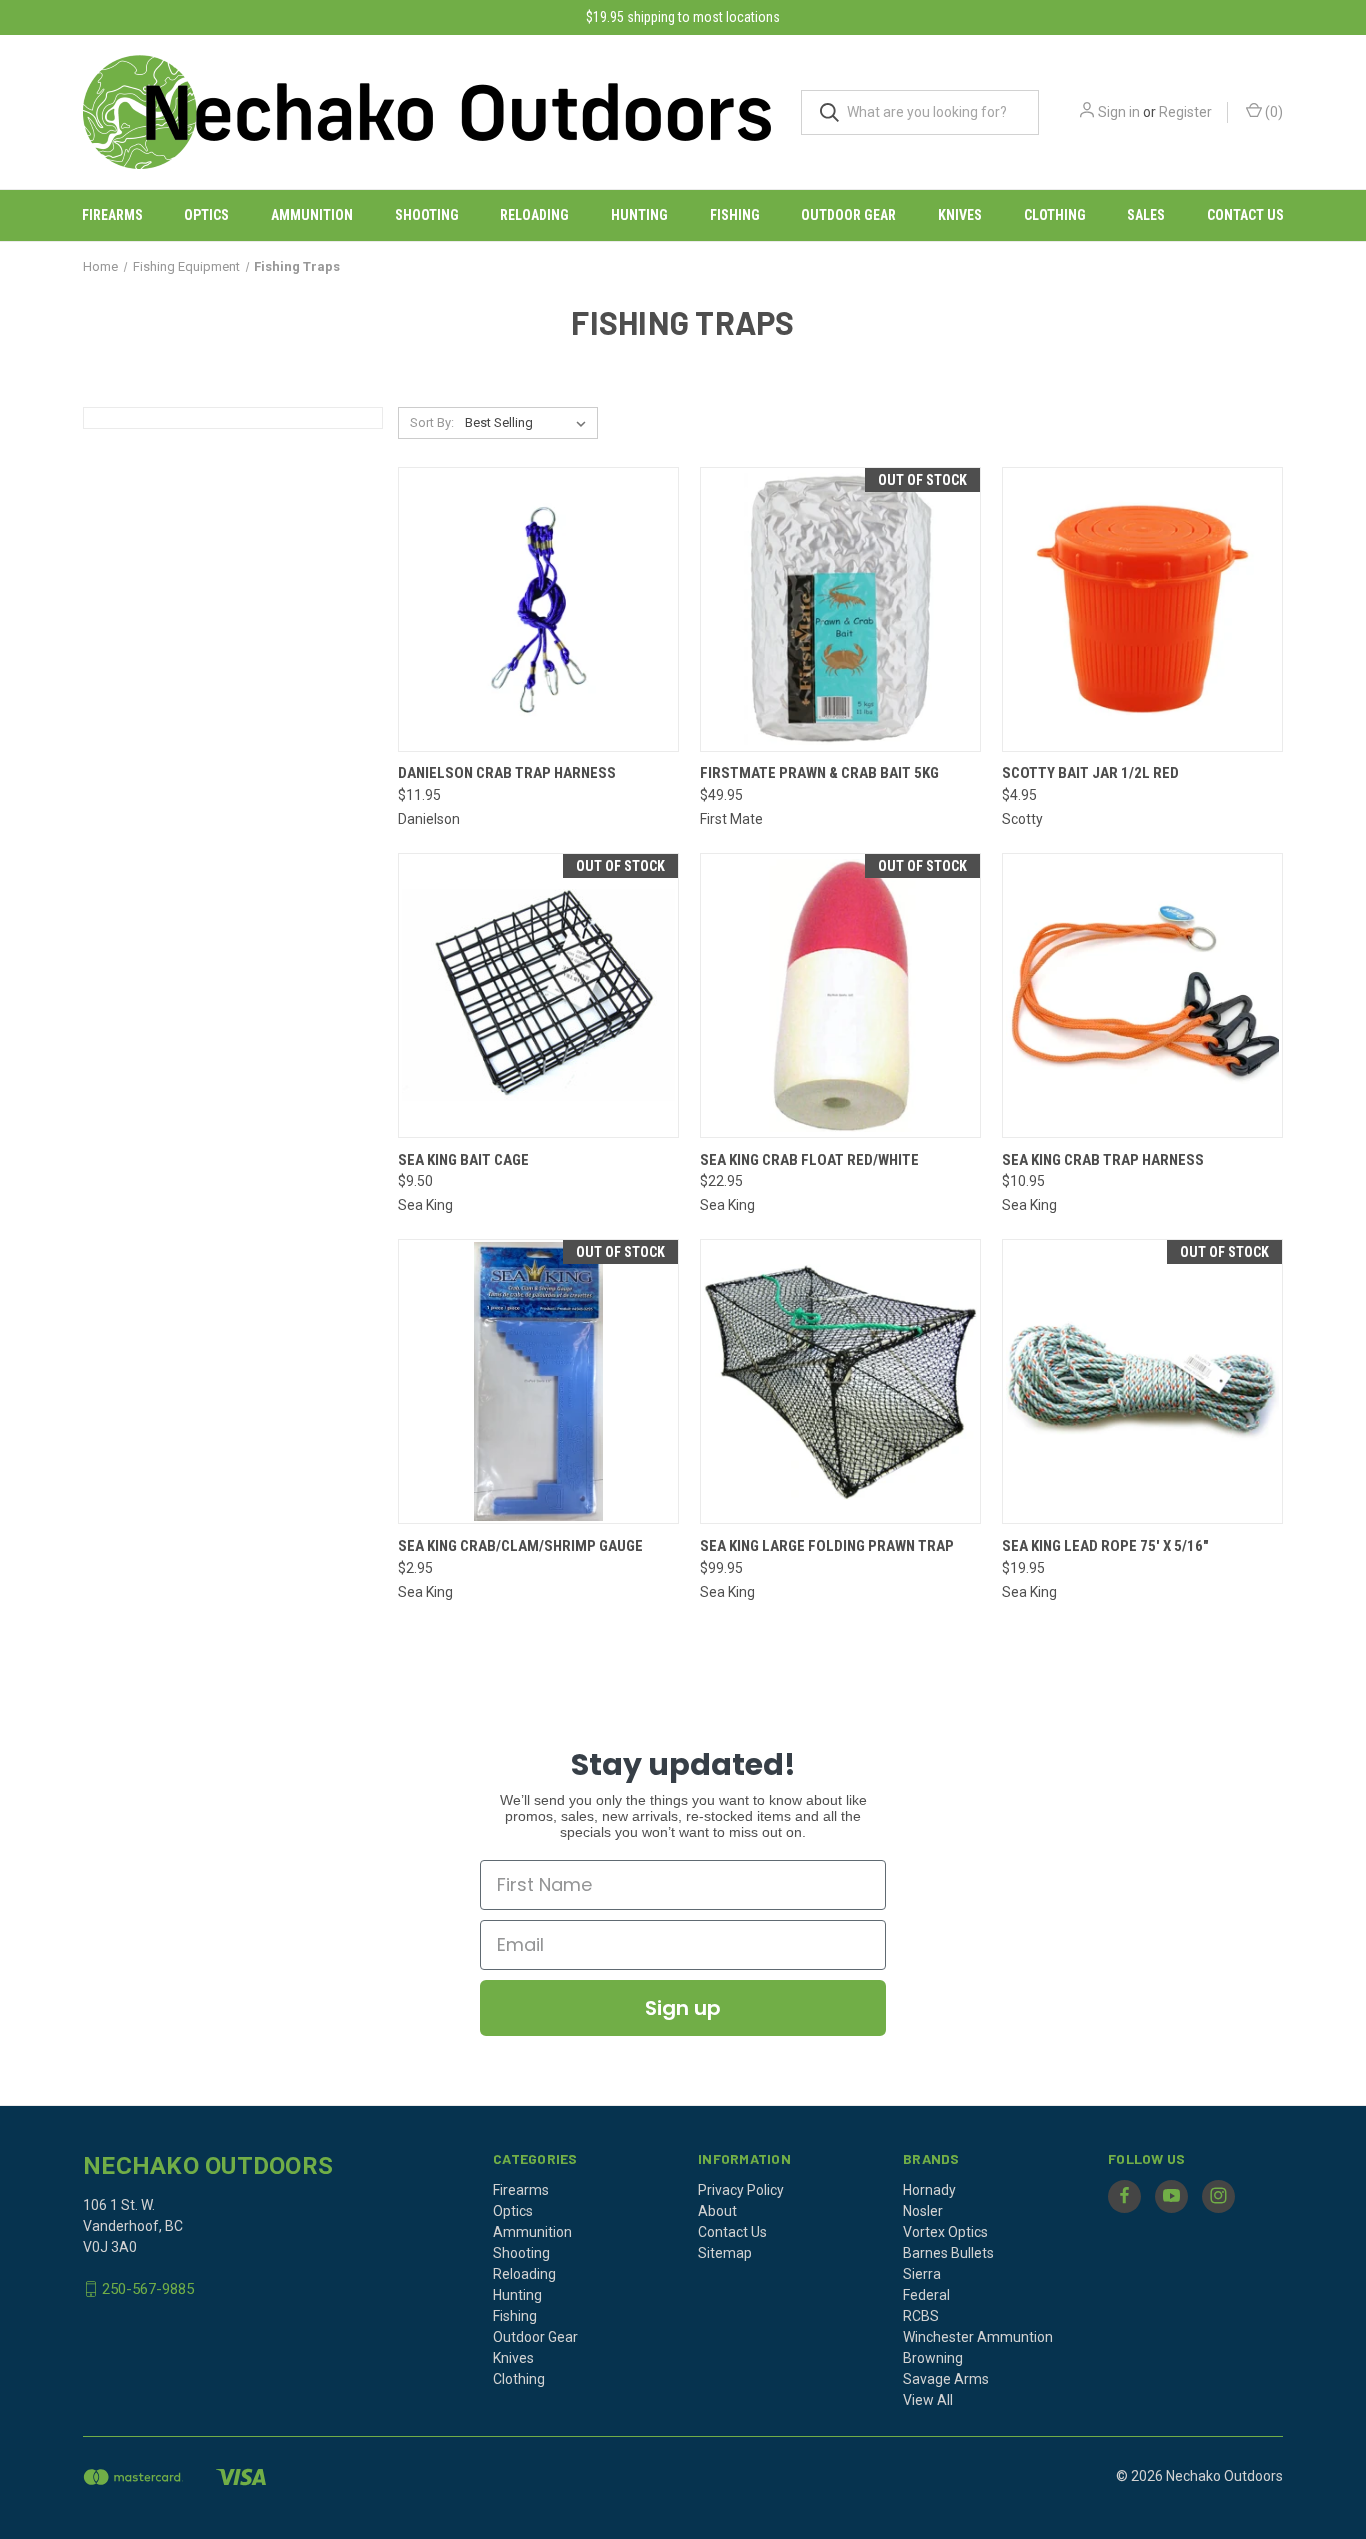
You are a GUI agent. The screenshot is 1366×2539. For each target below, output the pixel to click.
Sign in (1119, 112)
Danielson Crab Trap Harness (507, 773)
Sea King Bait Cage (463, 1160)
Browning (933, 2358)
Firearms (112, 215)
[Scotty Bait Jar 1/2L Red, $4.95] (1142, 609)
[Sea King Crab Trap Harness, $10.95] (1142, 995)
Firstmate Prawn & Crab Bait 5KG (819, 773)
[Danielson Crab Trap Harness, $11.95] (538, 609)
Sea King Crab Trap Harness (1103, 1160)
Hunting (639, 215)
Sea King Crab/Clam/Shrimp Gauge (520, 1546)
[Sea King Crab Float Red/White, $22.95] (840, 995)
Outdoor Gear (848, 215)
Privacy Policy (741, 2190)
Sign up (683, 2008)
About (717, 2211)
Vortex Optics (945, 2232)
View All (928, 2400)
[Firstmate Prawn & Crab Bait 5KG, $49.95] (840, 609)
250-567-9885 (148, 2289)
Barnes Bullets (948, 2253)
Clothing (1055, 215)
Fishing (735, 215)
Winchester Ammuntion (978, 2337)
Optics (206, 215)
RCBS (921, 2316)
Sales (1146, 215)
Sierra (922, 2274)
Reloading (534, 215)
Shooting (427, 215)
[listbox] (529, 423)
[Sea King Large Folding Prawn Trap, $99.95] (840, 1381)
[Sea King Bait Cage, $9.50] (538, 995)
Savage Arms (946, 2379)
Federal (926, 2295)
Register (1185, 112)
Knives (960, 215)
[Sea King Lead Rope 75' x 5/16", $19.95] (1142, 1381)
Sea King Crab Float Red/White (809, 1160)
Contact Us (1245, 215)
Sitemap (725, 2253)
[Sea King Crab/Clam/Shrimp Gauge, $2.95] (538, 1381)
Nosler (923, 2211)
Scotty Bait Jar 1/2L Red (1090, 773)
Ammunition (312, 215)
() (1272, 112)
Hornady (929, 2190)
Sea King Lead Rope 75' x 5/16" (1105, 1546)
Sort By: (432, 422)
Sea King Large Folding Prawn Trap (827, 1546)
